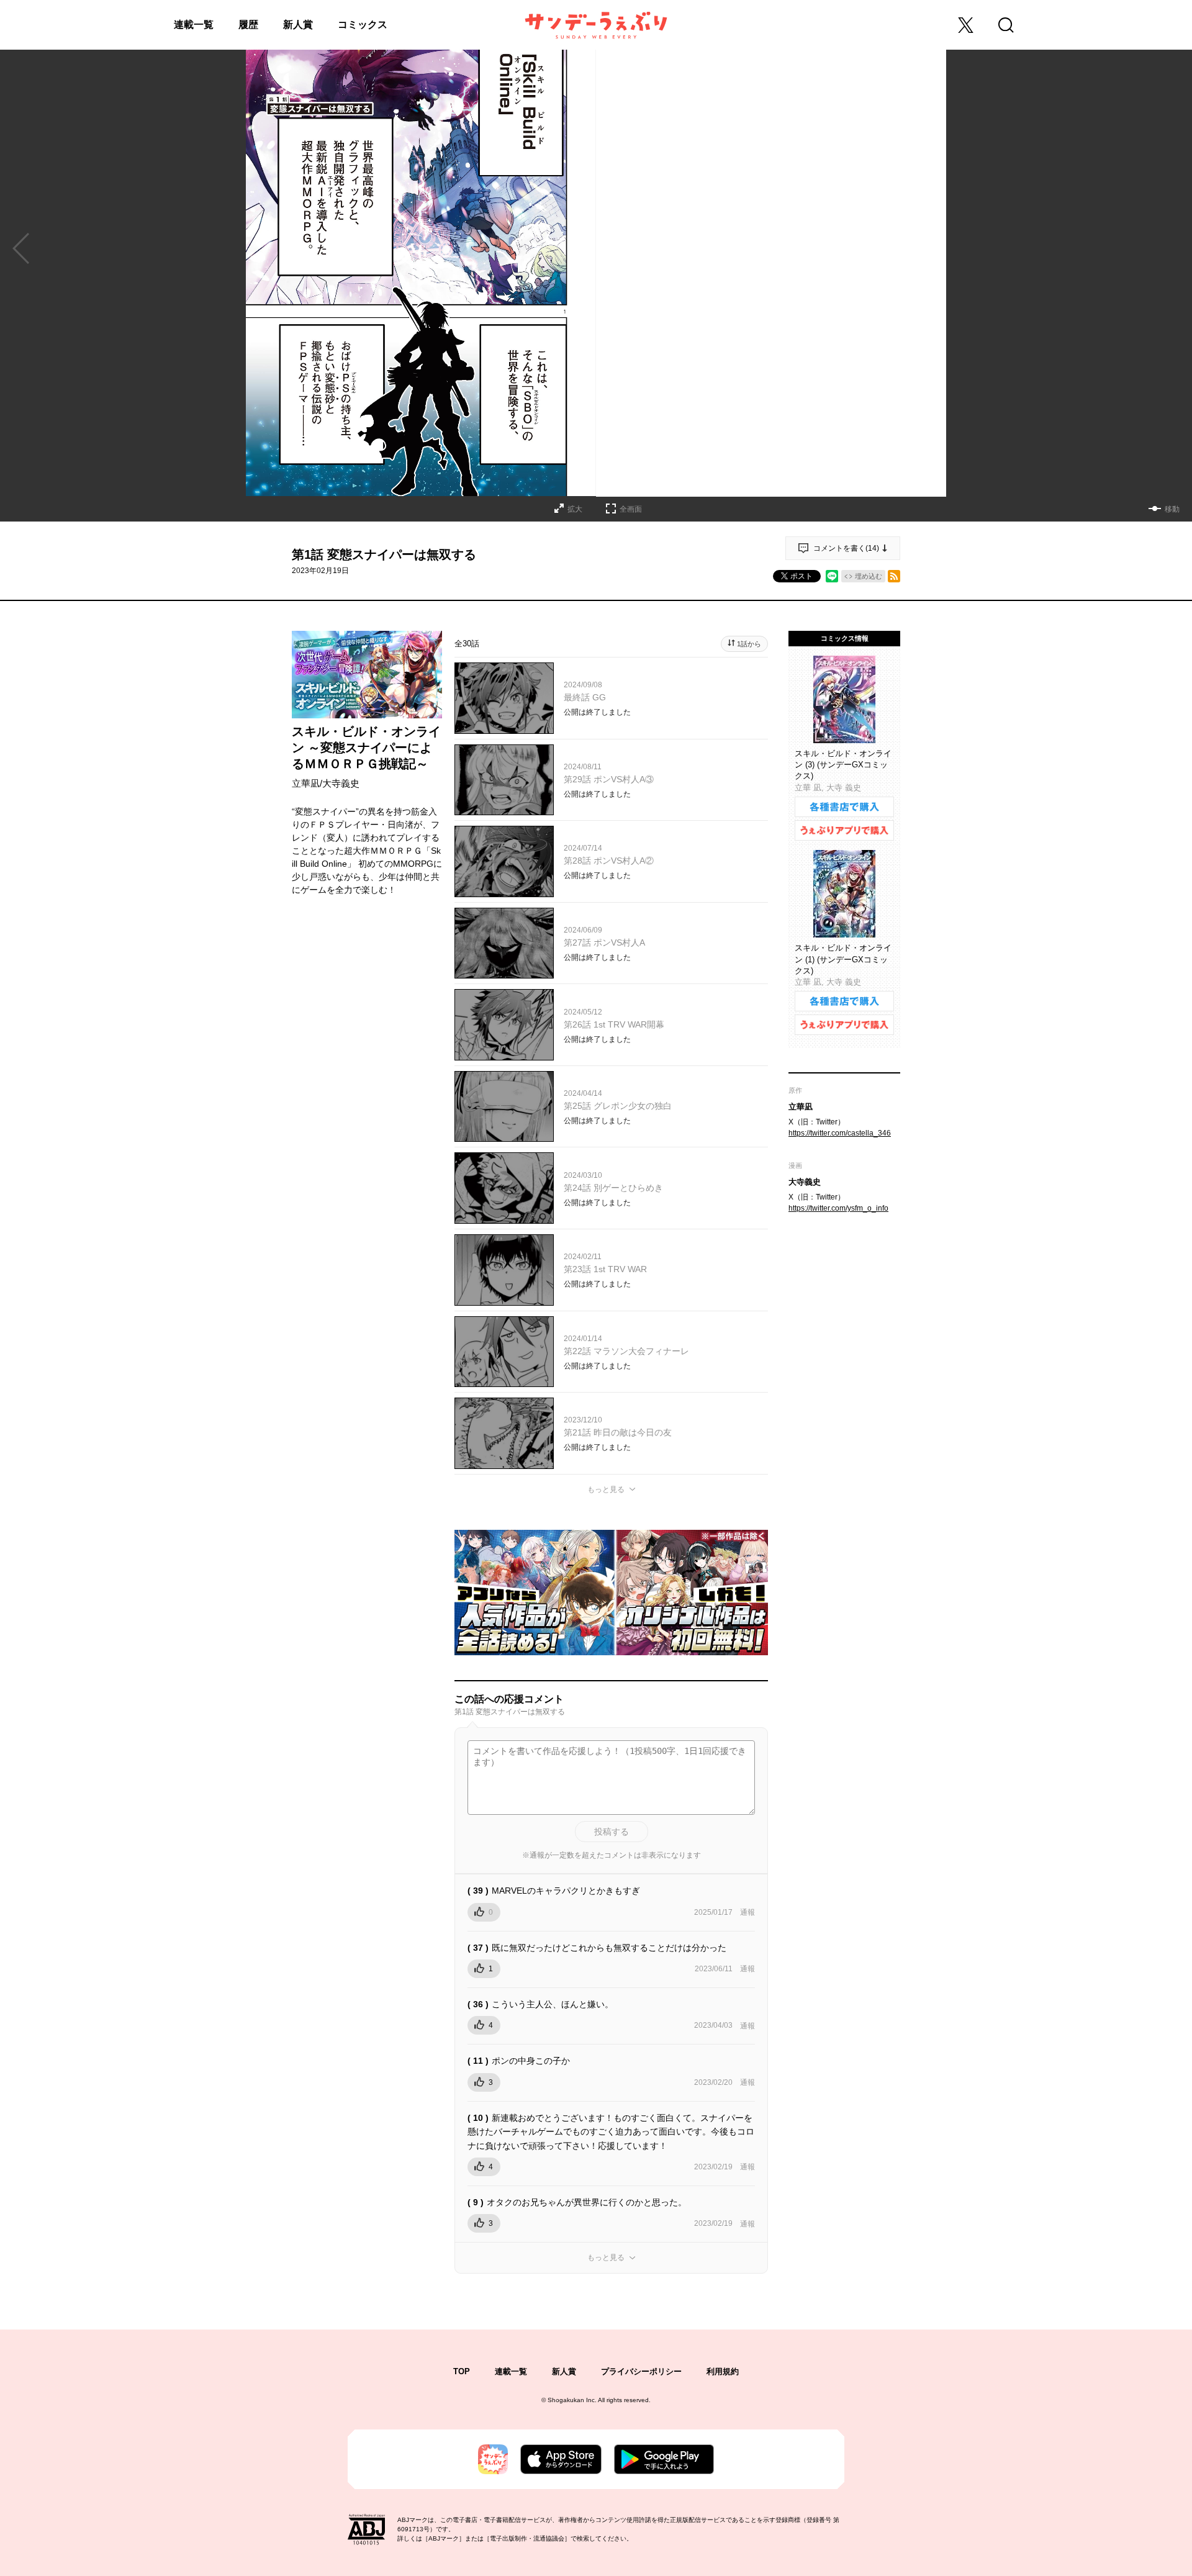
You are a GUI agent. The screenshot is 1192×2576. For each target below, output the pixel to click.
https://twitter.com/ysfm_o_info (838, 1208)
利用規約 (723, 2371)
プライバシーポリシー (641, 2371)
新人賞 (298, 25)
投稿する (612, 1832)
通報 (747, 1912)
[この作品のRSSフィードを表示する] (894, 576)
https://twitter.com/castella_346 (840, 1133)
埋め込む (869, 576)
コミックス (363, 25)
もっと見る (606, 1489)
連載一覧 (194, 25)
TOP (462, 2371)
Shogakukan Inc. (572, 2400)
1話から (749, 644)
